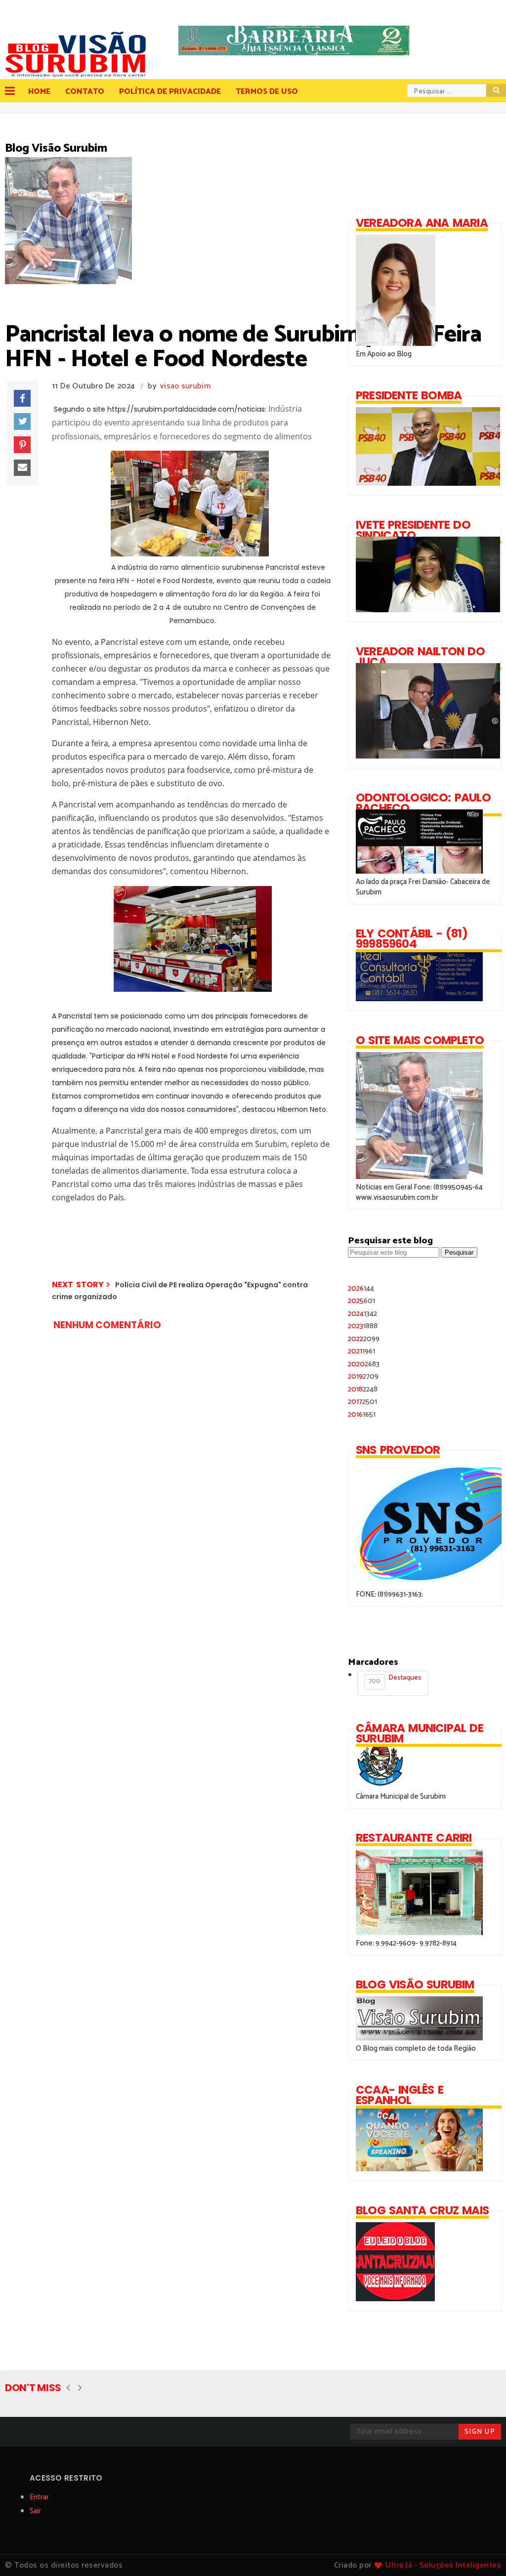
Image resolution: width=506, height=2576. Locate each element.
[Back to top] (482, 2552)
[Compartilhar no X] (22, 422)
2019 (363, 1376)
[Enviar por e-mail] (22, 468)
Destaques (395, 1680)
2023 (363, 1326)
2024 (362, 1314)
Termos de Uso (267, 92)
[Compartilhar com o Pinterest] (22, 445)
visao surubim (185, 386)
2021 (361, 1351)
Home (39, 92)
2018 (363, 1389)
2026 (361, 1288)
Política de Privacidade (170, 92)
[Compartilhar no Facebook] (22, 398)
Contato (85, 92)
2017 (362, 1402)
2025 (361, 1301)
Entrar (39, 2497)
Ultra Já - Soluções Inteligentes (443, 2565)
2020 (364, 1364)
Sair (35, 2511)
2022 (364, 1339)
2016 (362, 1415)
